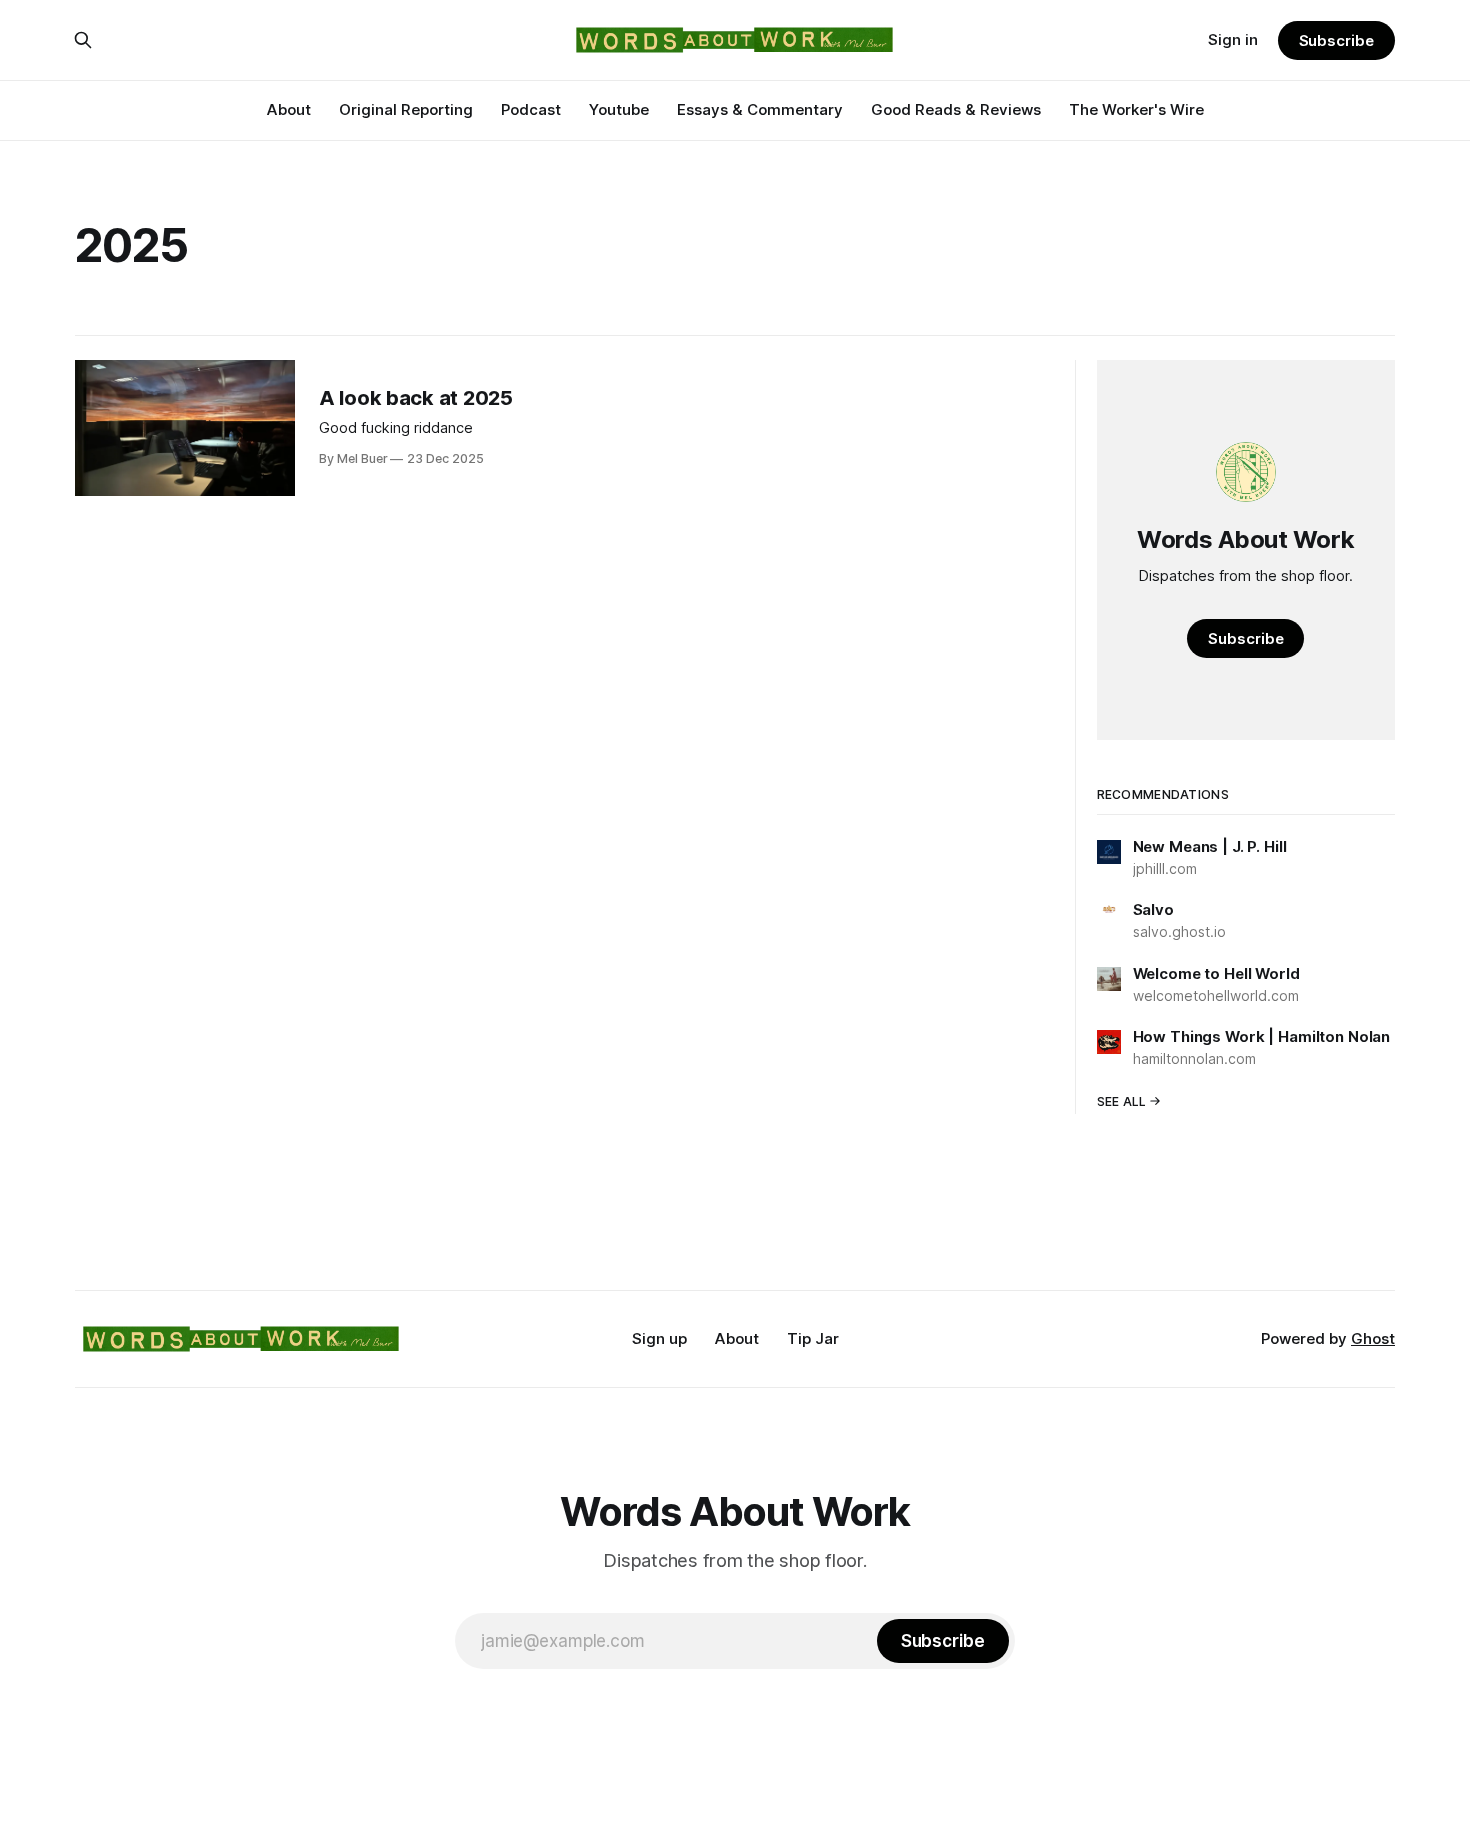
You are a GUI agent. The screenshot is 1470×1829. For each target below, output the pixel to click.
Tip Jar (813, 1338)
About (289, 109)
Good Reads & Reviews (956, 109)
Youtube (619, 109)
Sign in (1233, 39)
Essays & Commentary (760, 109)
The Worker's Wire (1136, 109)
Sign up (659, 1338)
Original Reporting (406, 109)
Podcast (531, 109)
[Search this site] (83, 40)
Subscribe (1336, 40)
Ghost (1373, 1338)
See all (1122, 1101)
